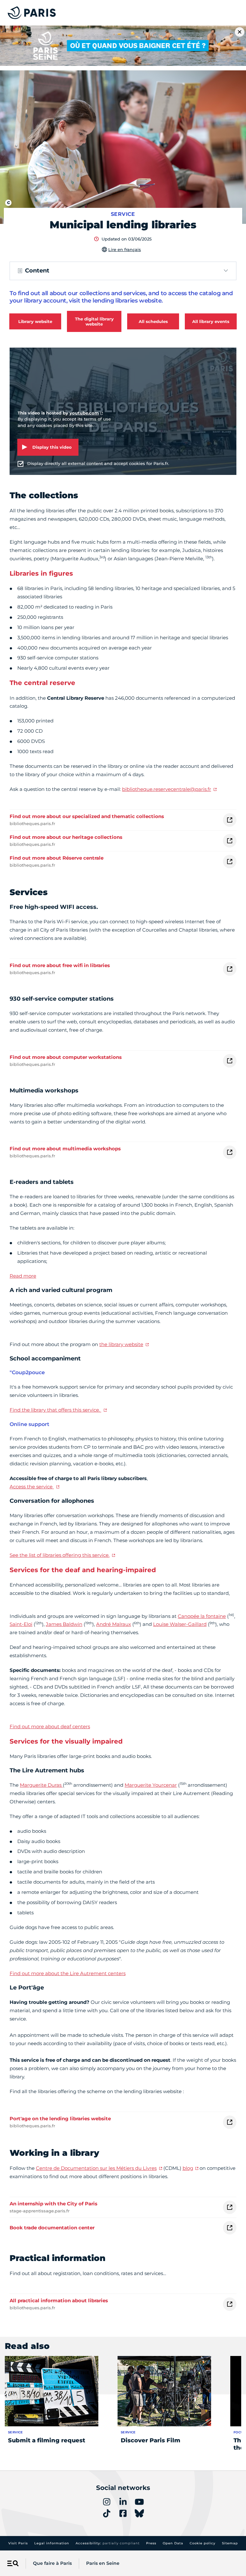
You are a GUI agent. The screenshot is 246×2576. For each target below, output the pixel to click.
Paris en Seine (103, 2563)
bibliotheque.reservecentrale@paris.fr (167, 789)
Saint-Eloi (21, 1624)
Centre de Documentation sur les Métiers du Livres (96, 2168)
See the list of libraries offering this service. (60, 1555)
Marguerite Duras (41, 1785)
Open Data (173, 2543)
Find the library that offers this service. (55, 1410)
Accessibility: (108, 2543)
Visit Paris (18, 2543)
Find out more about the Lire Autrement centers (68, 1973)
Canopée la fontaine (202, 1616)
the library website (121, 1344)
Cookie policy (203, 2543)
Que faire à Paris (52, 2563)
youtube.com (84, 413)
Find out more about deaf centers (50, 1726)
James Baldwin (64, 1624)
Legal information (52, 2543)
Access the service (32, 1487)
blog (188, 2168)
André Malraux (114, 1624)
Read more (23, 1276)
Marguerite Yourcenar (151, 1785)
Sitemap (230, 2543)
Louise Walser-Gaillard (180, 1624)
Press (151, 2543)
